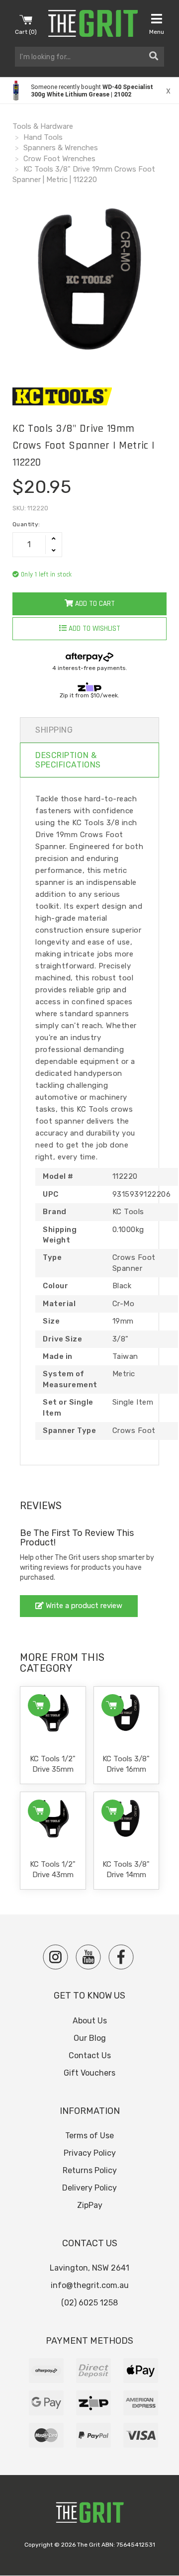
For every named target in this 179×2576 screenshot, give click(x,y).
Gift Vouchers (89, 2073)
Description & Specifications (68, 760)
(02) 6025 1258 (89, 2303)
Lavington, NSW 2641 (89, 2268)
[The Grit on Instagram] (55, 1957)
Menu (157, 32)
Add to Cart (94, 604)
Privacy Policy (90, 2153)
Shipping (54, 730)
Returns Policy (90, 2170)
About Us (90, 2021)
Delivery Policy (89, 2188)
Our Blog (90, 2038)
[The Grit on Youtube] (88, 1957)
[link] (89, 91)
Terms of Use (89, 2136)
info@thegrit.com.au (90, 2285)
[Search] (154, 57)
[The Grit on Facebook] (121, 1957)
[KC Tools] (89, 396)
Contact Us (90, 2055)
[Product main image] (89, 281)
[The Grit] (89, 2515)
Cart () (26, 32)
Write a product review (83, 1606)
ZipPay (90, 2205)
